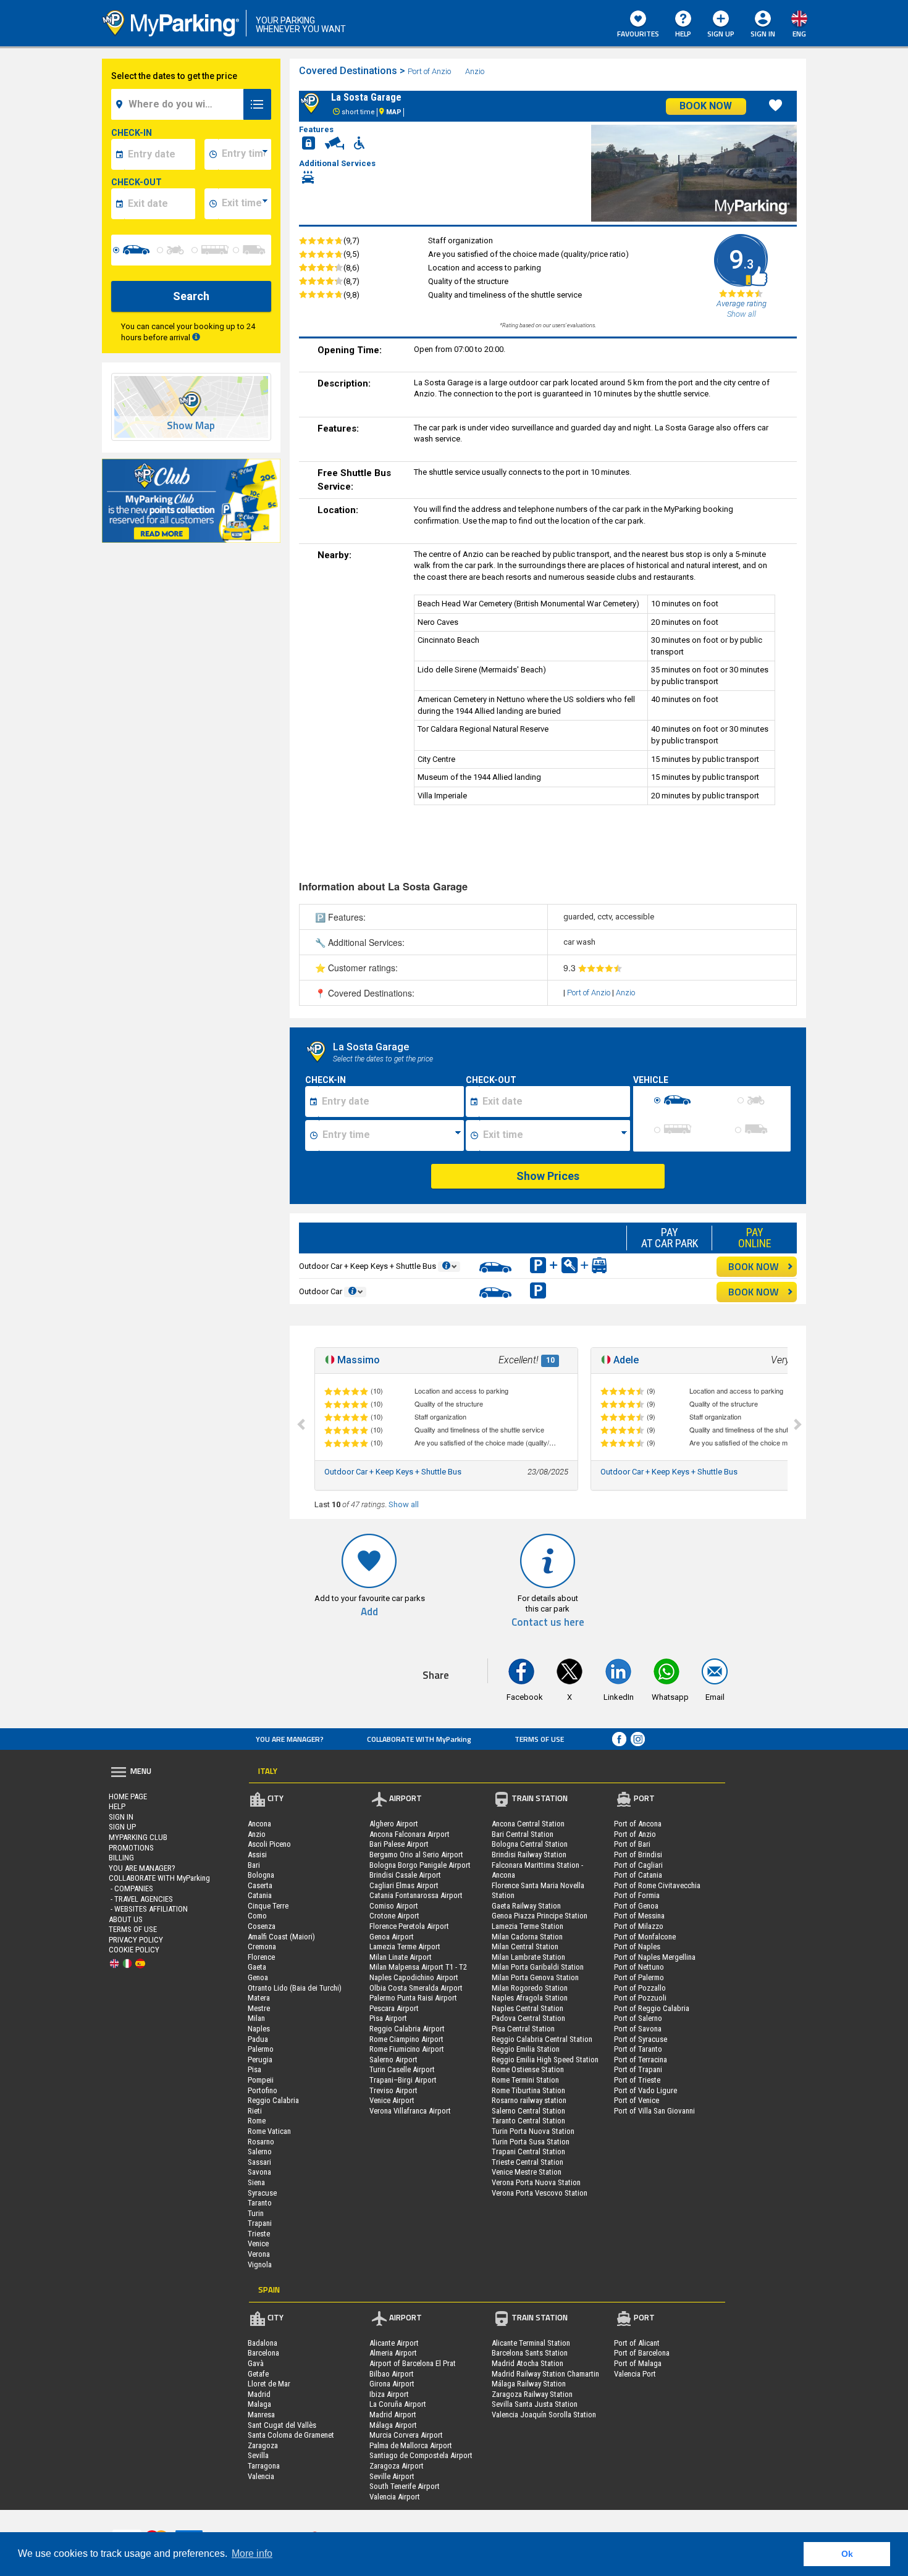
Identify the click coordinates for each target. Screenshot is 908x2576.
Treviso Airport (393, 2090)
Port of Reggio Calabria (652, 2008)
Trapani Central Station (528, 2152)
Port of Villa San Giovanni (654, 2111)
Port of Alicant (637, 2343)
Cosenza (262, 1926)
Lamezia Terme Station (528, 1926)
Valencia (261, 2476)
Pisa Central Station (523, 2029)
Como (257, 1916)
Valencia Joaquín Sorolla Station (544, 2415)
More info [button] (252, 2553)
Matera (259, 1998)
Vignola (260, 2264)
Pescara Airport (394, 2008)
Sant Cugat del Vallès (282, 2425)
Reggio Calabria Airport (407, 2029)
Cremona (262, 1947)
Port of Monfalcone (645, 1937)
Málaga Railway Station (529, 2384)
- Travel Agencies (141, 1899)
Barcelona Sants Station (530, 2353)
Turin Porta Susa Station (531, 2142)
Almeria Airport (393, 2353)
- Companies (131, 1888)
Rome (257, 2121)
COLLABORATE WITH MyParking (419, 1739)
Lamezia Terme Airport (405, 1947)
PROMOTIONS (131, 1848)
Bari (254, 1865)
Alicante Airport (394, 2343)
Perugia (260, 2060)
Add (369, 1612)
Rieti (255, 2111)
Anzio (475, 71)
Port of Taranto (638, 2049)
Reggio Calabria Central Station (542, 2039)
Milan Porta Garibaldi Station (538, 1967)
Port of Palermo (639, 1977)
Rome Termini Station (525, 2080)
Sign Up (721, 34)
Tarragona (264, 2466)
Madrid (259, 2394)
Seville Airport (392, 2476)
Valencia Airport (395, 2497)
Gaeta (257, 1967)
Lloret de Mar (269, 2384)
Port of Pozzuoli (640, 1998)
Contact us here (548, 1622)
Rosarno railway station (529, 2100)
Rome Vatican (269, 2131)
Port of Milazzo (639, 1926)
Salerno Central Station (528, 2111)
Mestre (259, 2008)
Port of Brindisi (638, 1855)
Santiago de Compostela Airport (421, 2455)
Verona (259, 2254)
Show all (404, 1504)
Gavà (256, 2363)
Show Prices (548, 1176)
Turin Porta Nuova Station (533, 2131)
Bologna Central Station (530, 1844)
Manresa (261, 2415)
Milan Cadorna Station (527, 1937)
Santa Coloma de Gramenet (291, 2435)
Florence (261, 1957)
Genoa (258, 1977)
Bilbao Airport (392, 2374)
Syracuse (262, 2193)
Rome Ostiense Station (528, 2069)
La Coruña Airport (398, 2404)
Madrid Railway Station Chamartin (545, 2374)
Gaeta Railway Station (526, 1906)
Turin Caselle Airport (402, 2069)
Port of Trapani (638, 2069)
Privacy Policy (136, 1940)
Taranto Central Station (528, 2121)
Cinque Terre (268, 1906)
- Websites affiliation (148, 1909)
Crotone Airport (394, 1916)
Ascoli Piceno (269, 1844)
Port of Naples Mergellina (655, 1957)
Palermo (261, 2049)
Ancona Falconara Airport (410, 1834)
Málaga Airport (393, 2425)
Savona (259, 2172)
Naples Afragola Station (530, 1998)
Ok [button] (847, 2554)
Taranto (260, 2203)
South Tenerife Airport (405, 2486)
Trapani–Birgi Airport (403, 2080)
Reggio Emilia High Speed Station (545, 2060)
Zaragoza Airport (397, 2466)
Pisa (254, 2069)
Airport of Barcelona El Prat (413, 2363)
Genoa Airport (392, 1937)
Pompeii (261, 2080)
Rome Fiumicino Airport (407, 2049)
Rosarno (261, 2142)
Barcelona (263, 2353)
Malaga (259, 2404)
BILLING (121, 1858)
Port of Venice (637, 2100)
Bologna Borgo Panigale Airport (420, 1865)
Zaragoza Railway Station (532, 2394)
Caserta (260, 1885)
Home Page (128, 1796)
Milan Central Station (525, 1947)
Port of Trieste (637, 2080)
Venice (258, 2244)
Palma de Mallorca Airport (411, 2445)
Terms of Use (539, 1739)
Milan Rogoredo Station (530, 1988)
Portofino (263, 2090)
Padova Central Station (528, 2018)
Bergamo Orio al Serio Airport (416, 1855)
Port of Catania (638, 1875)
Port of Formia (637, 1895)
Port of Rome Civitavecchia (657, 1885)
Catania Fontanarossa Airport (416, 1895)
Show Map (191, 426)
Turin (256, 2213)
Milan (256, 2018)
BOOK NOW (754, 1266)
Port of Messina (639, 1916)
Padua (258, 2039)
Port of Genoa (636, 1906)
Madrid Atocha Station (528, 2363)
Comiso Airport (394, 1906)
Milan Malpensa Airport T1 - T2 (418, 1967)
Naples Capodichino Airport (414, 1977)
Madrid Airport (393, 2415)
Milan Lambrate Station (528, 1957)
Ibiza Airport (389, 2394)
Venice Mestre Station (527, 2172)
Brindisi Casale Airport (405, 1875)
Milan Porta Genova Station (535, 1977)
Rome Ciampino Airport (406, 2039)
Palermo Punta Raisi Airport (413, 1998)
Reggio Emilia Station (526, 2049)
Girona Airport (392, 2384)
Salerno (260, 2152)
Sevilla (258, 2455)
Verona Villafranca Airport (410, 2111)
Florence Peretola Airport (409, 1926)
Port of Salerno (638, 2018)
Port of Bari (632, 1844)
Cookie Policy (134, 1950)
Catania (260, 1895)
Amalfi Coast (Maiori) (281, 1937)
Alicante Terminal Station (531, 2343)
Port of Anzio (429, 71)
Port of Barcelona (642, 2353)
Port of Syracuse (641, 2039)
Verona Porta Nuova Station (536, 2182)
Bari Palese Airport (399, 1844)
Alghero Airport (394, 1824)
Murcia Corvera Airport (406, 2435)
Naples (259, 2029)
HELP (683, 34)
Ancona (259, 1824)
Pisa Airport (388, 2018)
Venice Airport (392, 2100)
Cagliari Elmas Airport (404, 1885)
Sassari (259, 2162)
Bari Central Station (523, 1834)
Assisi (257, 1855)
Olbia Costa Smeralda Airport (416, 1988)
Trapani (260, 2223)
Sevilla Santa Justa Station (535, 2404)
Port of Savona (638, 2029)
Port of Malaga (638, 2363)
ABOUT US (126, 1919)
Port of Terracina (641, 2060)
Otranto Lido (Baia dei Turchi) (295, 1988)
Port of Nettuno (639, 1967)
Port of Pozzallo (640, 1988)
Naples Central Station (528, 2008)
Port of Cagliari (638, 1865)
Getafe (258, 2374)
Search (191, 296)
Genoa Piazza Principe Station (540, 1916)
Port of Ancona (638, 1824)
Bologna (261, 1875)
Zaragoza (263, 2445)
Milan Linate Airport (401, 1957)
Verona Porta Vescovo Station (540, 2193)
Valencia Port (635, 2374)
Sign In (121, 1817)
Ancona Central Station (528, 1824)
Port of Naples (637, 1947)
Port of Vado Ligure (645, 2090)
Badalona (263, 2343)
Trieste (259, 2234)
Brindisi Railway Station (529, 1855)
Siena (256, 2182)
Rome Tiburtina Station (528, 2090)
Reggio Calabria (273, 2100)
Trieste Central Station (528, 2162)
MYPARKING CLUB (138, 1837)
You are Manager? (290, 1739)
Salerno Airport (393, 2060)
